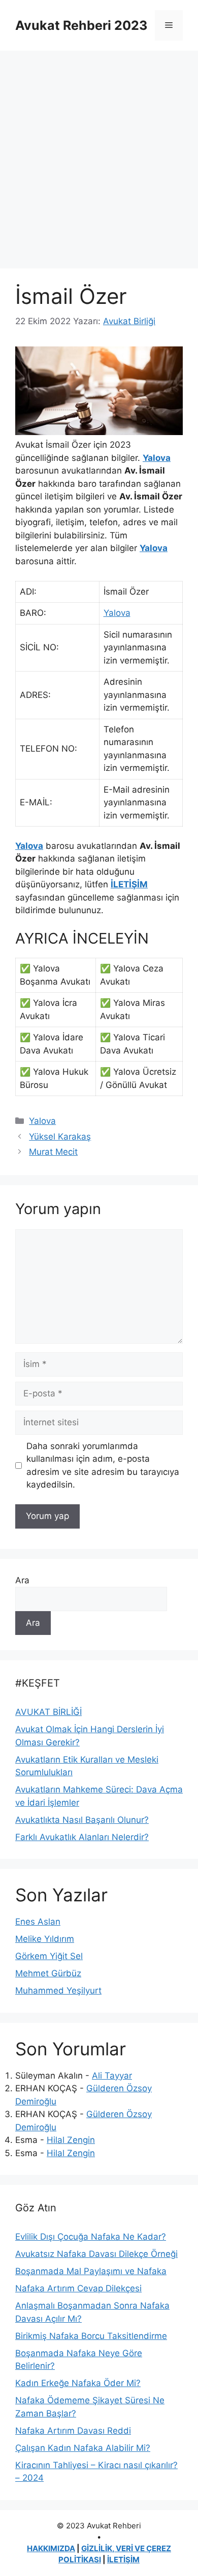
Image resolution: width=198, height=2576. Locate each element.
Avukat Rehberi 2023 (81, 25)
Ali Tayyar (112, 2076)
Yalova (157, 458)
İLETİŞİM (129, 884)
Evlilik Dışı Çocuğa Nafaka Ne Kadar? (91, 2237)
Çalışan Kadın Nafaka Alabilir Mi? (83, 2448)
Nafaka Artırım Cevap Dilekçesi (78, 2288)
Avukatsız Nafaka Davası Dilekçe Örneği (96, 2254)
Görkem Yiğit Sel (49, 1956)
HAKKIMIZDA (51, 2548)
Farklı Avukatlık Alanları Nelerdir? (82, 1837)
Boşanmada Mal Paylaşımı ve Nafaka (91, 2271)
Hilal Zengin (71, 2140)
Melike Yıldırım (45, 1939)
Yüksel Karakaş (60, 1137)
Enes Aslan (38, 1922)
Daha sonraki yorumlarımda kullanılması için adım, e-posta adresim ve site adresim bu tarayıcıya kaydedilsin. (103, 1466)
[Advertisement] (99, 154)
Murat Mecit (53, 1152)
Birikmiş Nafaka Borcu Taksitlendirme (91, 2336)
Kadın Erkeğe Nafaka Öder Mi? (78, 2383)
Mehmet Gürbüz (48, 1973)
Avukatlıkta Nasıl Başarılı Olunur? (82, 1820)
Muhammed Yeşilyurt (58, 1990)
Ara (22, 1580)
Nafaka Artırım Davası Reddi (73, 2431)
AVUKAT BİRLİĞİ (48, 1712)
